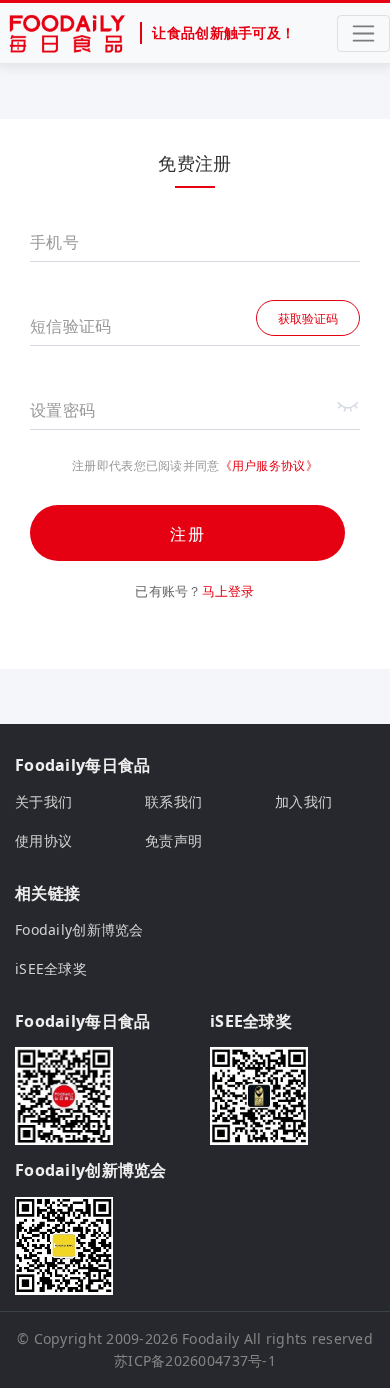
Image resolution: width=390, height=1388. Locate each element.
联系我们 (173, 801)
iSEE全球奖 (51, 968)
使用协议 (43, 840)
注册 (188, 534)
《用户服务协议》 (269, 465)
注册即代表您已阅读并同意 (145, 466)
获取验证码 (308, 318)
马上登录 (228, 591)
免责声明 (173, 840)
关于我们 (43, 801)
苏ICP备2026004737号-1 (195, 1360)
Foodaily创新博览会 (79, 929)
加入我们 (303, 801)
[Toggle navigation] (363, 33)
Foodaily (210, 1338)
